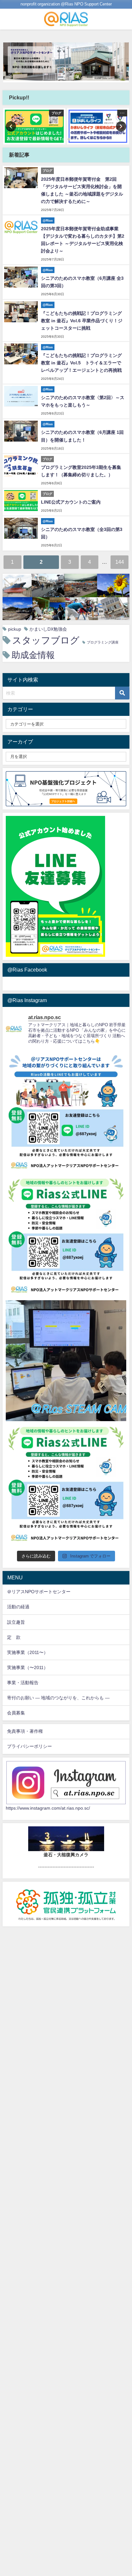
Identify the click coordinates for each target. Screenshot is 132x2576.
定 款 (14, 1637)
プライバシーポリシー (29, 1746)
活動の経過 (18, 1607)
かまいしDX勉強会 (48, 629)
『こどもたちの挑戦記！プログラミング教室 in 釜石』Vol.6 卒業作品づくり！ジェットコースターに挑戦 (82, 321)
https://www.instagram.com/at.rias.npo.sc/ (48, 1808)
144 (120, 562)
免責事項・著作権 (25, 1731)
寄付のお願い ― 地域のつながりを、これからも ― (58, 1698)
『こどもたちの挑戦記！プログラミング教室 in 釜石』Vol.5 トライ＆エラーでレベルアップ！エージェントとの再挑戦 (81, 363)
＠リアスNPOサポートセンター (39, 1592)
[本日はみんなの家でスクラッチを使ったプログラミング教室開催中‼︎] (66, 1361)
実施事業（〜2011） (28, 1667)
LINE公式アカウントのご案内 (71, 502)
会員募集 (16, 1713)
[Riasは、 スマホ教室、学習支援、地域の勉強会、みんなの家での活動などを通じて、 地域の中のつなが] (66, 1112)
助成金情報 (33, 655)
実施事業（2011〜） (28, 1652)
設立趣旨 (16, 1622)
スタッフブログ (46, 640)
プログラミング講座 (103, 642)
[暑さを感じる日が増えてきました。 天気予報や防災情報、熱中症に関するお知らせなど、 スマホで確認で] (66, 1237)
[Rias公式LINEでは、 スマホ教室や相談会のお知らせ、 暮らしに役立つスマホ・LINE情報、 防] (66, 1485)
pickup (15, 629)
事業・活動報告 (23, 1683)
